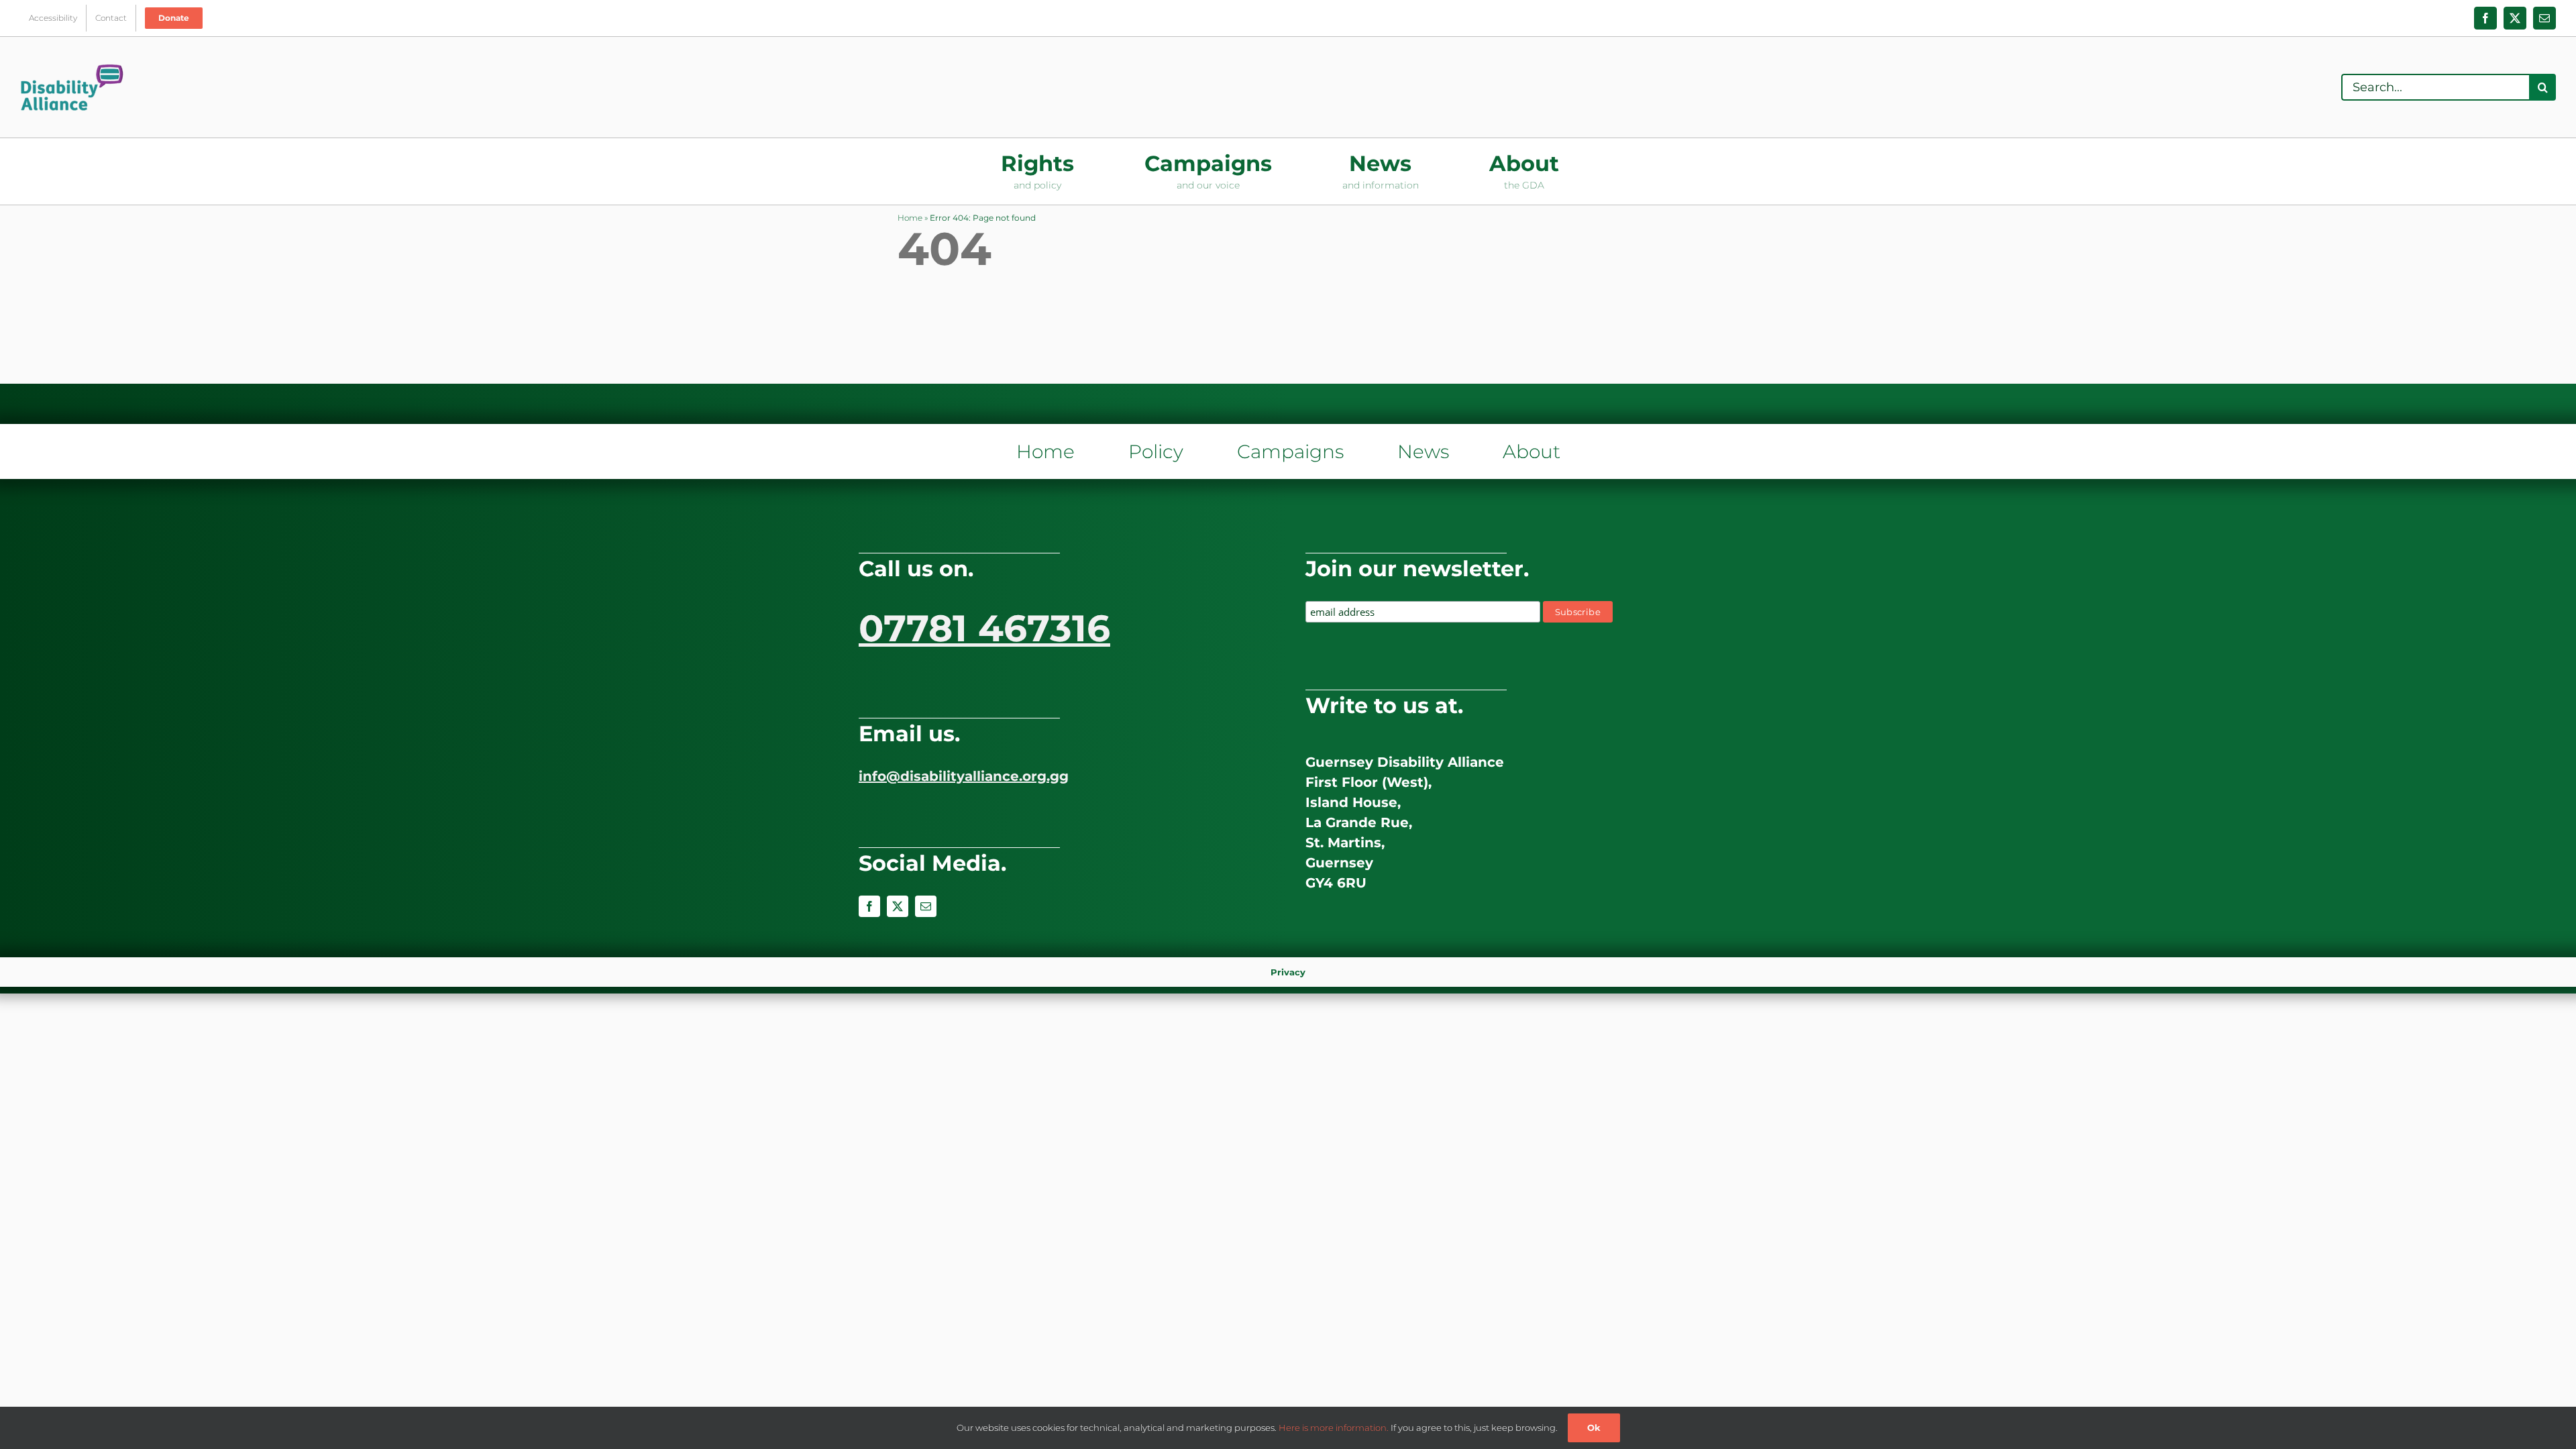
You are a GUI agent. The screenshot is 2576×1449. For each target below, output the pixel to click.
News (1423, 451)
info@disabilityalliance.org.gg (964, 776)
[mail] (926, 906)
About (1532, 451)
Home (910, 218)
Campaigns (1290, 451)
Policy (1156, 451)
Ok (1594, 1428)
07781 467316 (984, 628)
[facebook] (869, 906)
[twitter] (898, 906)
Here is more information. (1334, 1428)
